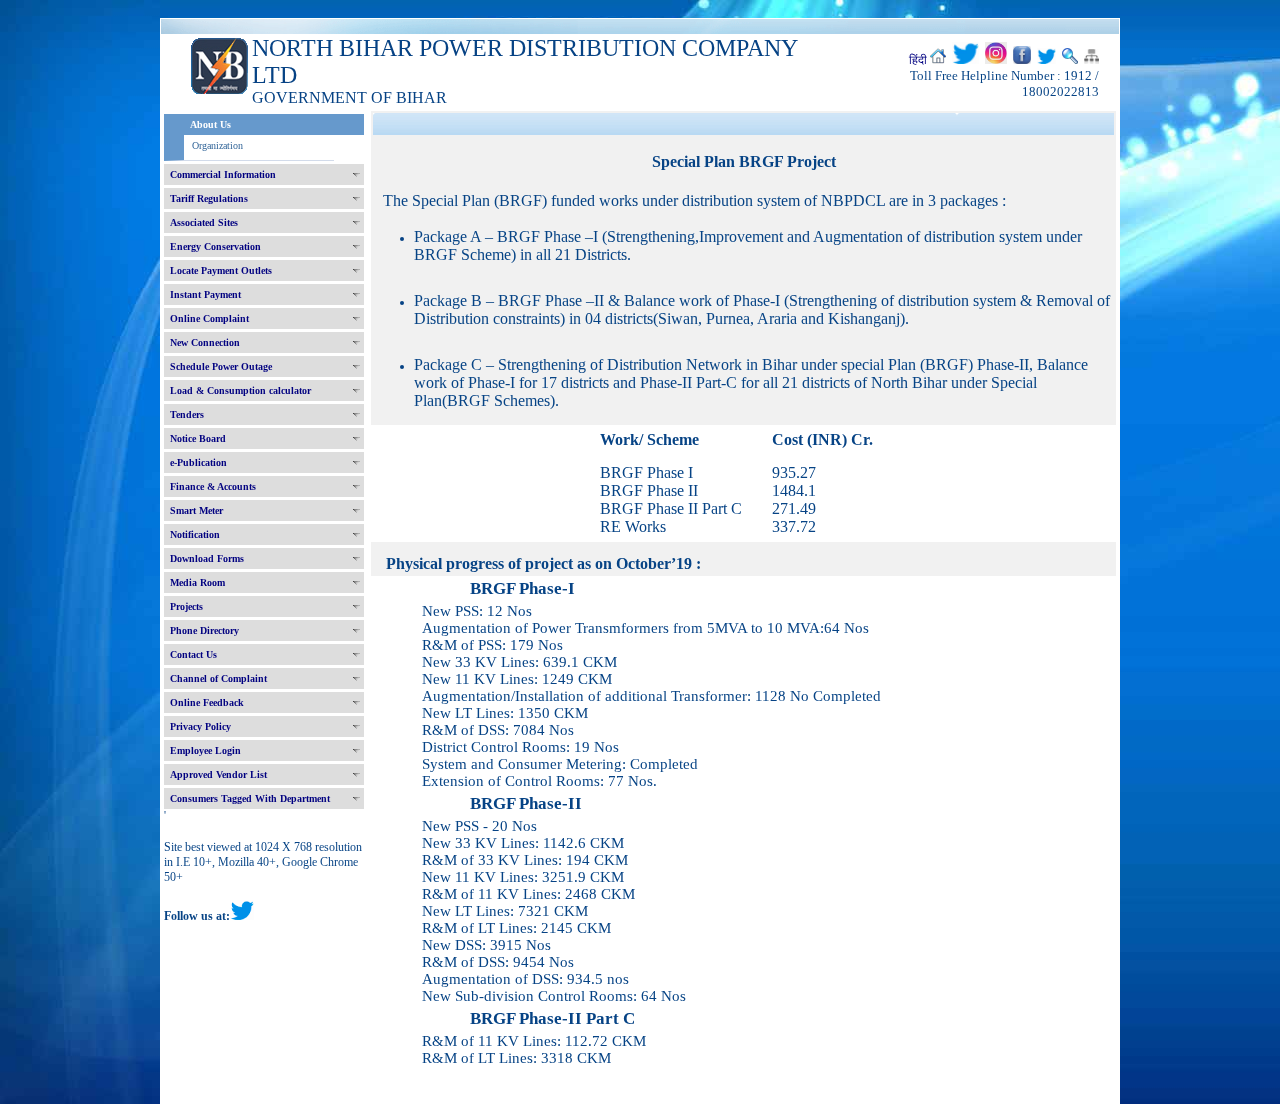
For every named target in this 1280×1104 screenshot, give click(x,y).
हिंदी (918, 60)
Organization (217, 145)
